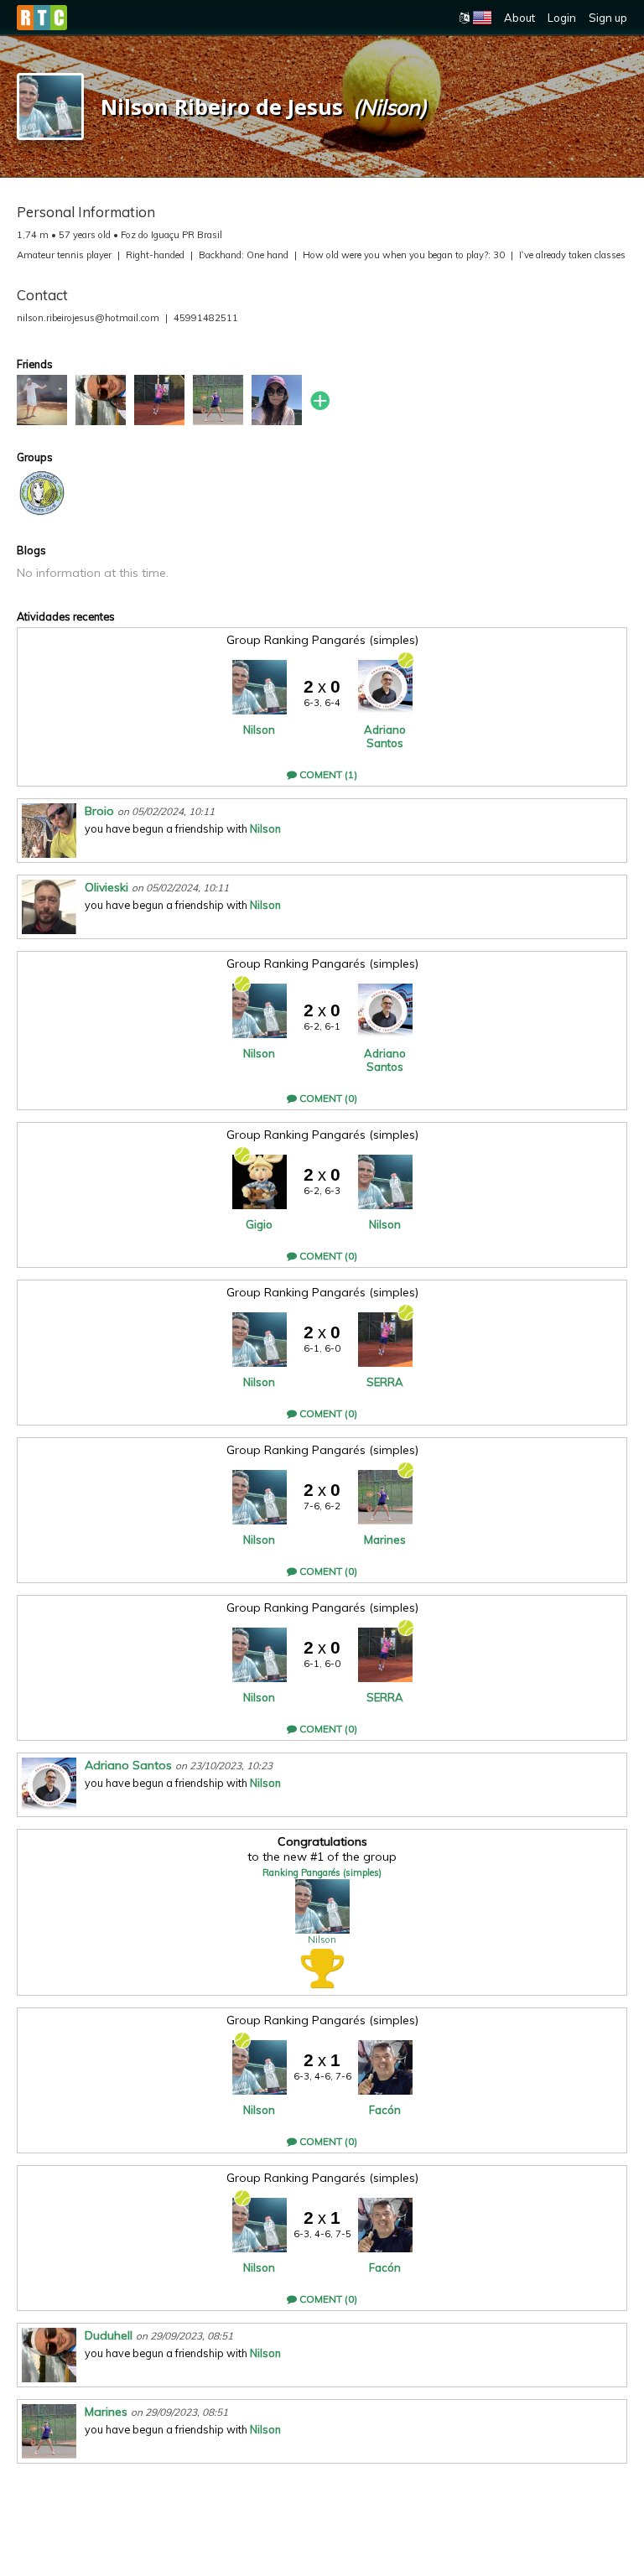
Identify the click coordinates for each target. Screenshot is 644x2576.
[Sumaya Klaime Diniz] (277, 400)
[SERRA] (159, 400)
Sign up (608, 18)
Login (562, 18)
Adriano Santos (385, 736)
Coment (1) (327, 774)
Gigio (259, 1224)
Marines (385, 1540)
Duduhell (109, 2335)
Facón (385, 2110)
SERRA (385, 1382)
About (519, 18)
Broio (99, 811)
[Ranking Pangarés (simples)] (42, 493)
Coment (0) (327, 1098)
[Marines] (218, 400)
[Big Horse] (42, 400)
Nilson (259, 730)
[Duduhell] (101, 400)
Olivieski (106, 887)
